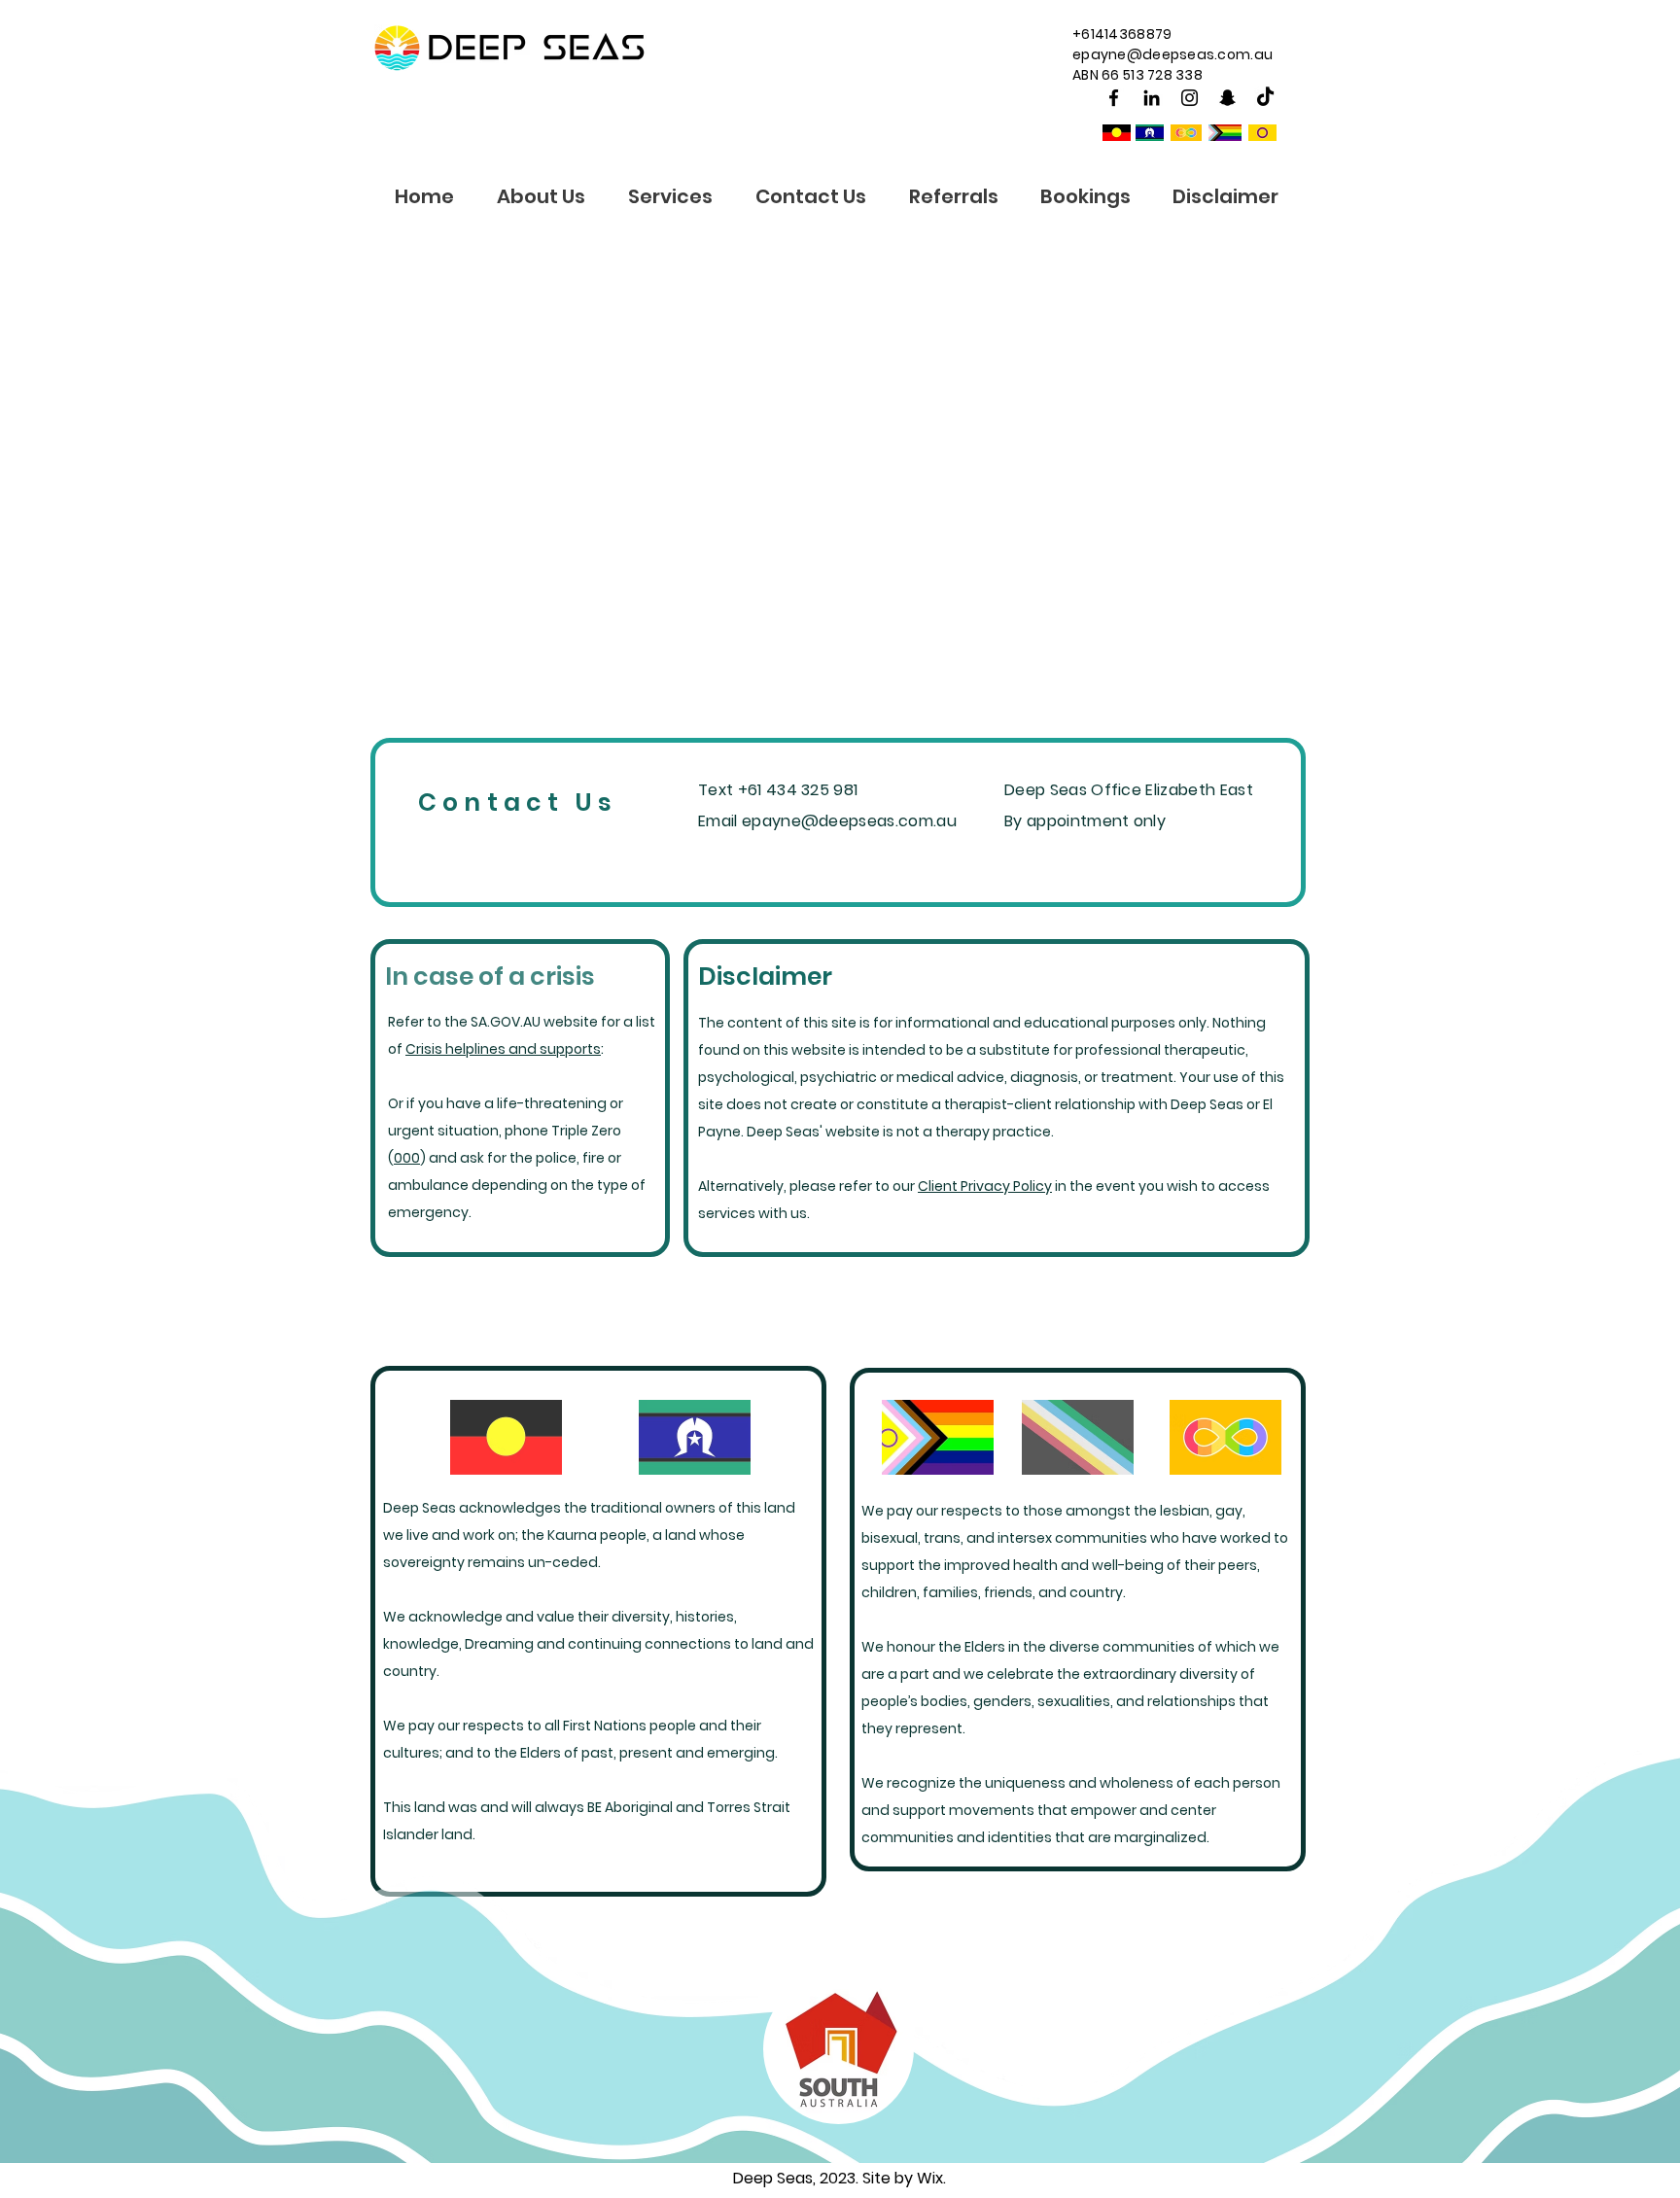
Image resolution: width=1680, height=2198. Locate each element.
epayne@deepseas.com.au (1172, 54)
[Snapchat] (1227, 98)
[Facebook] (1114, 98)
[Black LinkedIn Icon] (1152, 98)
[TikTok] (1265, 98)
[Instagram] (1190, 98)
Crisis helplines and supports (503, 1049)
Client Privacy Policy (985, 1186)
